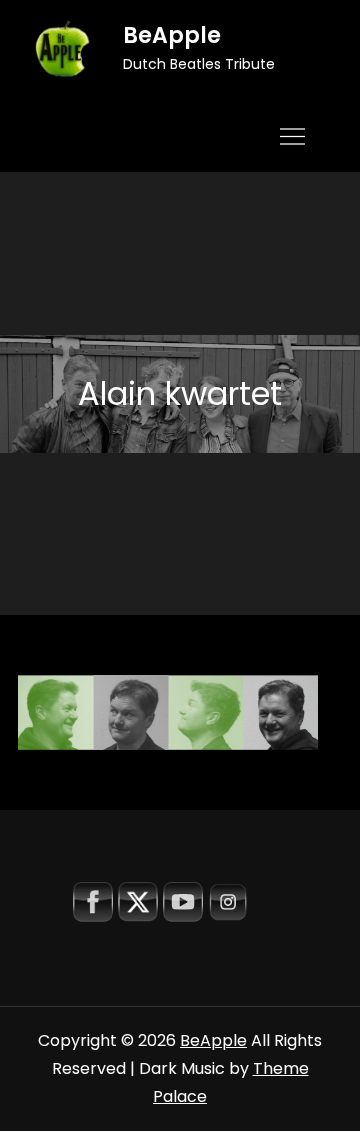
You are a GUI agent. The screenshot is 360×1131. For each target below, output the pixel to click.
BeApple (172, 35)
